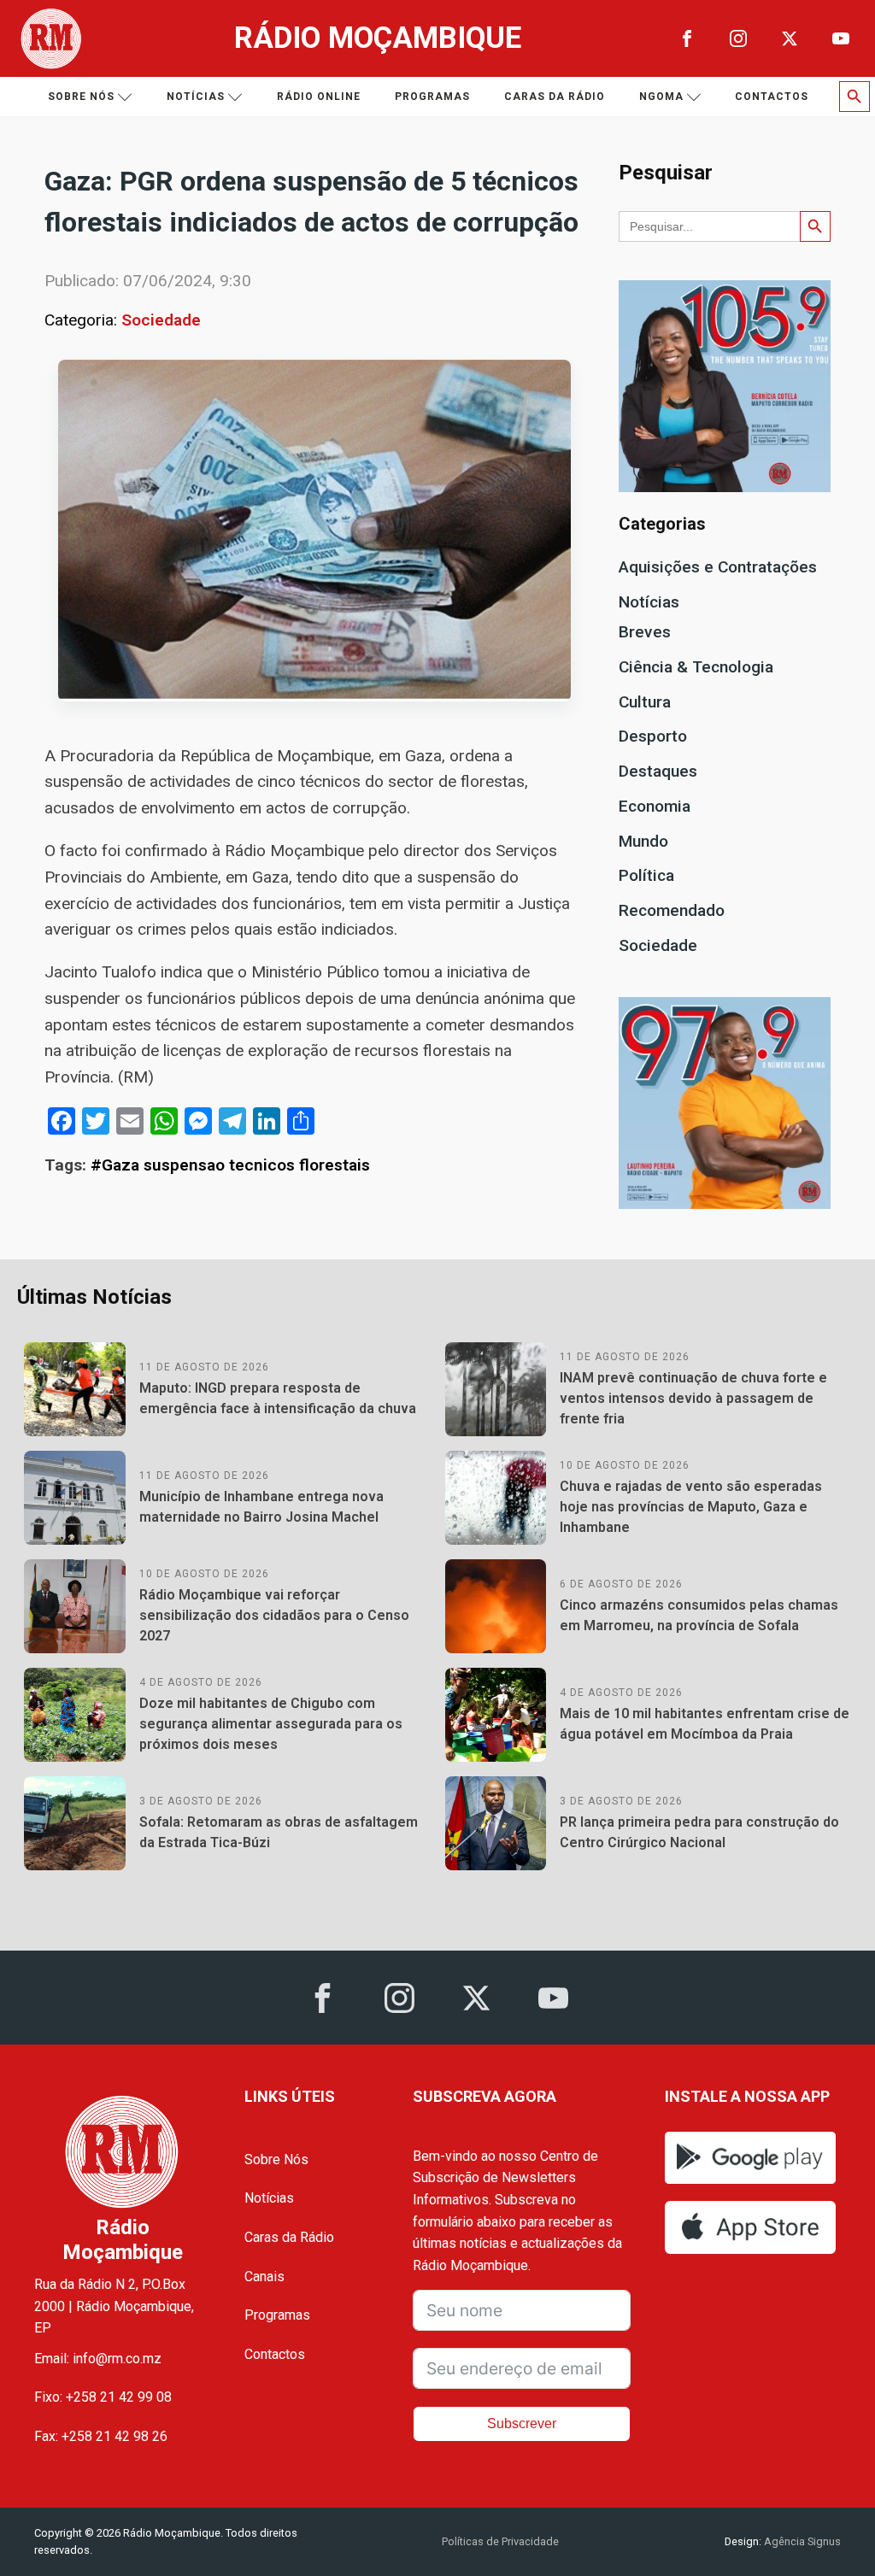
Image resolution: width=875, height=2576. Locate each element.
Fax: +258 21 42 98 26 (101, 2436)
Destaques (658, 771)
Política (646, 875)
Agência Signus (801, 2541)
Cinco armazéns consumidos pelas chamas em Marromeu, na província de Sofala (699, 1615)
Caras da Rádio (555, 97)
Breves (645, 632)
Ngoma (661, 97)
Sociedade (161, 320)
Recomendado (672, 910)
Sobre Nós (276, 2159)
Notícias (196, 97)
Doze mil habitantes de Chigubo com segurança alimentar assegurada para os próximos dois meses (271, 1724)
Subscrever (522, 2423)
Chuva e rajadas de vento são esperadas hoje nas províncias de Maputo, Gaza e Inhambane (691, 1507)
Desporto (653, 736)
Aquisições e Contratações (718, 567)
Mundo (643, 841)
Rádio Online (319, 97)
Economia (655, 806)
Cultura (645, 702)
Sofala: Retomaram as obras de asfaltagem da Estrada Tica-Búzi (279, 1832)
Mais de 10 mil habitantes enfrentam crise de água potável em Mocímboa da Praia (705, 1724)
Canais (264, 2277)
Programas (432, 97)
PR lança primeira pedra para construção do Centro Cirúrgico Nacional (699, 1832)
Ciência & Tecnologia (696, 667)
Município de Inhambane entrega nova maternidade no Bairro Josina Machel (261, 1507)
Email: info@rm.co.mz (98, 2359)
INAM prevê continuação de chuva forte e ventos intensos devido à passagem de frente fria (693, 1398)
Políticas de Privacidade (500, 2541)
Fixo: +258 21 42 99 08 (103, 2397)
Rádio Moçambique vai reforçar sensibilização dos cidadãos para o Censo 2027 (274, 1615)
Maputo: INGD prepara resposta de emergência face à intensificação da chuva (278, 1398)
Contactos (772, 97)
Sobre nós (81, 97)
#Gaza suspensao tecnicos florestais (230, 1165)
